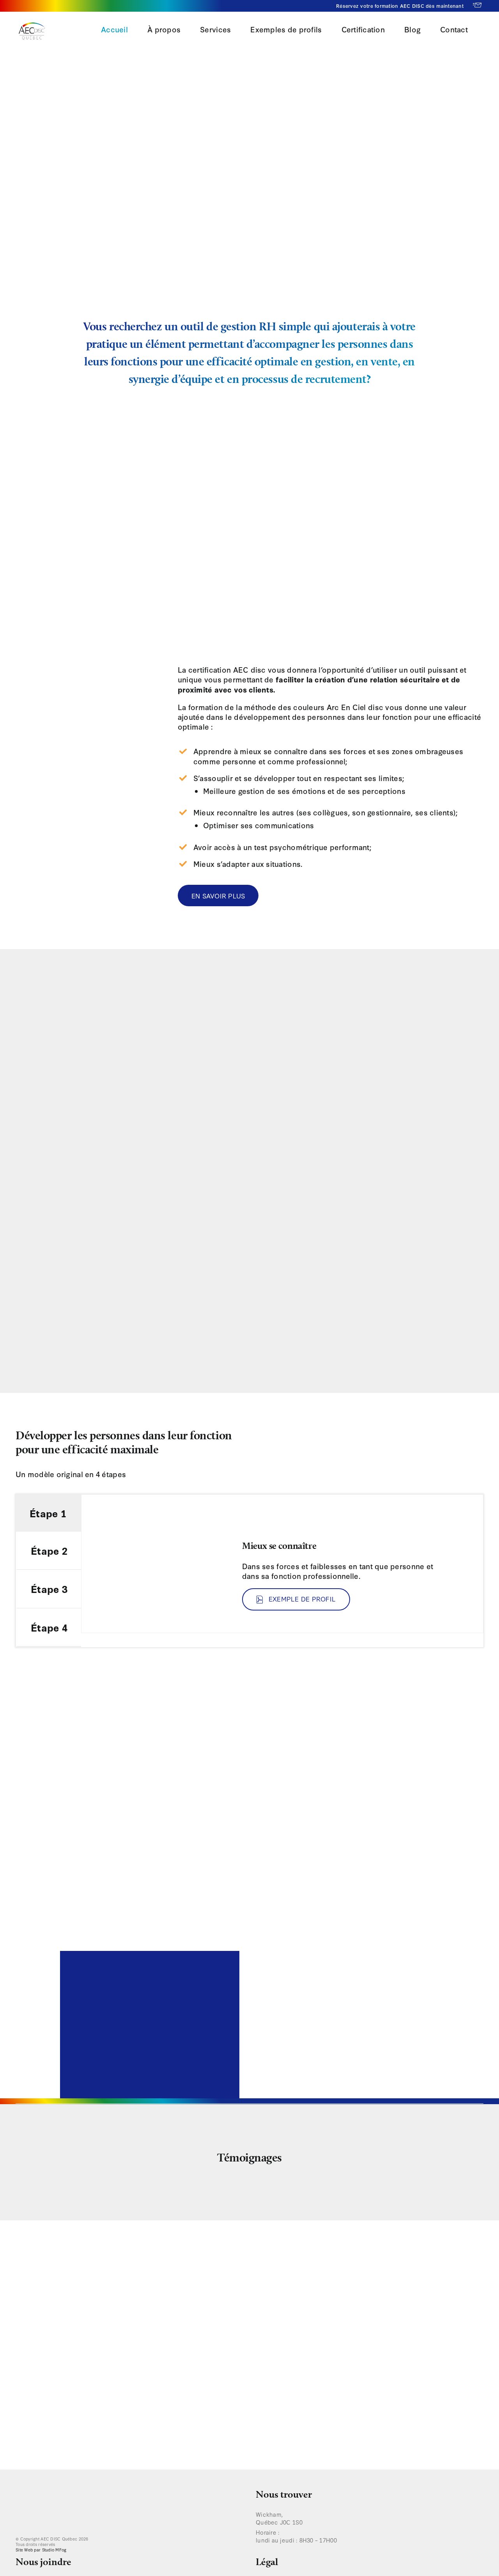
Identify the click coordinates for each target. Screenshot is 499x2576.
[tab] (49, 1513)
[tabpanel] (282, 1564)
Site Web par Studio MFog (41, 2550)
